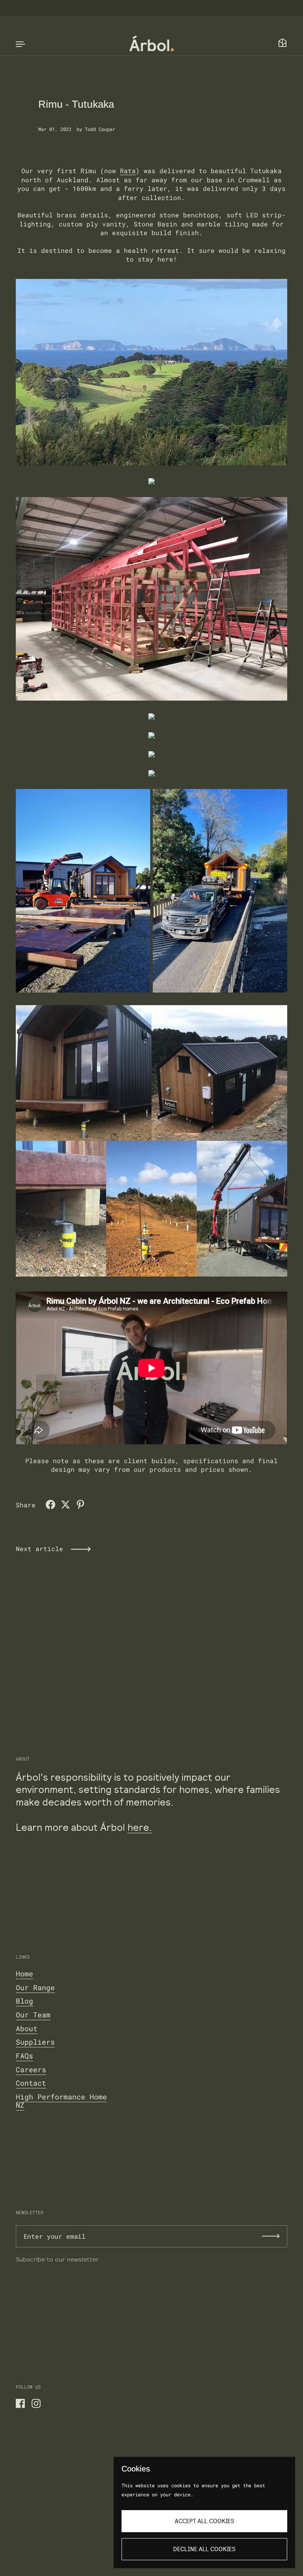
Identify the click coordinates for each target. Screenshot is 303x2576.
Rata (128, 171)
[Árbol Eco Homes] (152, 43)
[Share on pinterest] (80, 1505)
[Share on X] (65, 1505)
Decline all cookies (204, 2549)
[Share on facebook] (50, 1505)
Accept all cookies (205, 2521)
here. (140, 1828)
